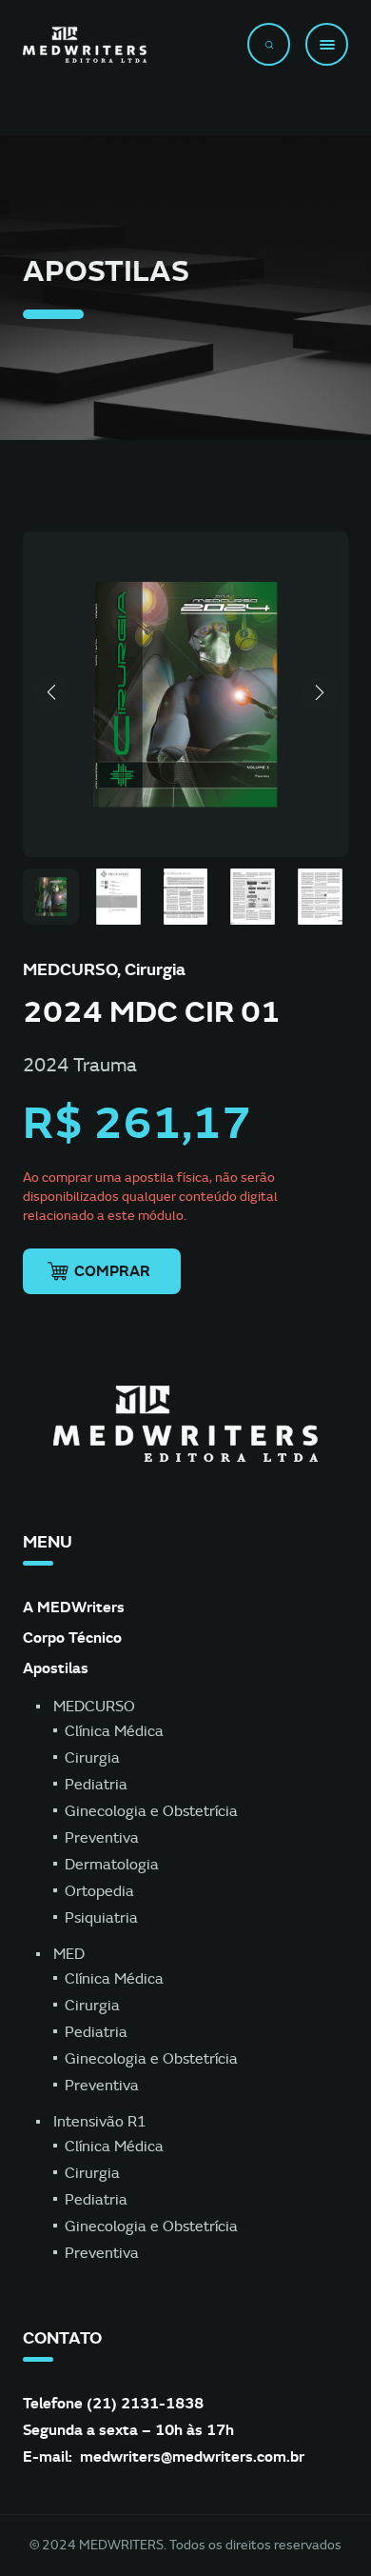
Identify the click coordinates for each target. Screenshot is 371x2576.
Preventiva (102, 1838)
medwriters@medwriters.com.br (192, 2456)
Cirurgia (92, 1758)
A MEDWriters (74, 1607)
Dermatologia (112, 1865)
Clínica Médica (114, 1731)
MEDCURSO (94, 1707)
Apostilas (56, 1668)
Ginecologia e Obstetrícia (151, 1811)
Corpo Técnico (72, 1637)
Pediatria (96, 1785)
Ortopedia (99, 1891)
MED (69, 1954)
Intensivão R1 (100, 2122)
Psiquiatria (101, 1918)
